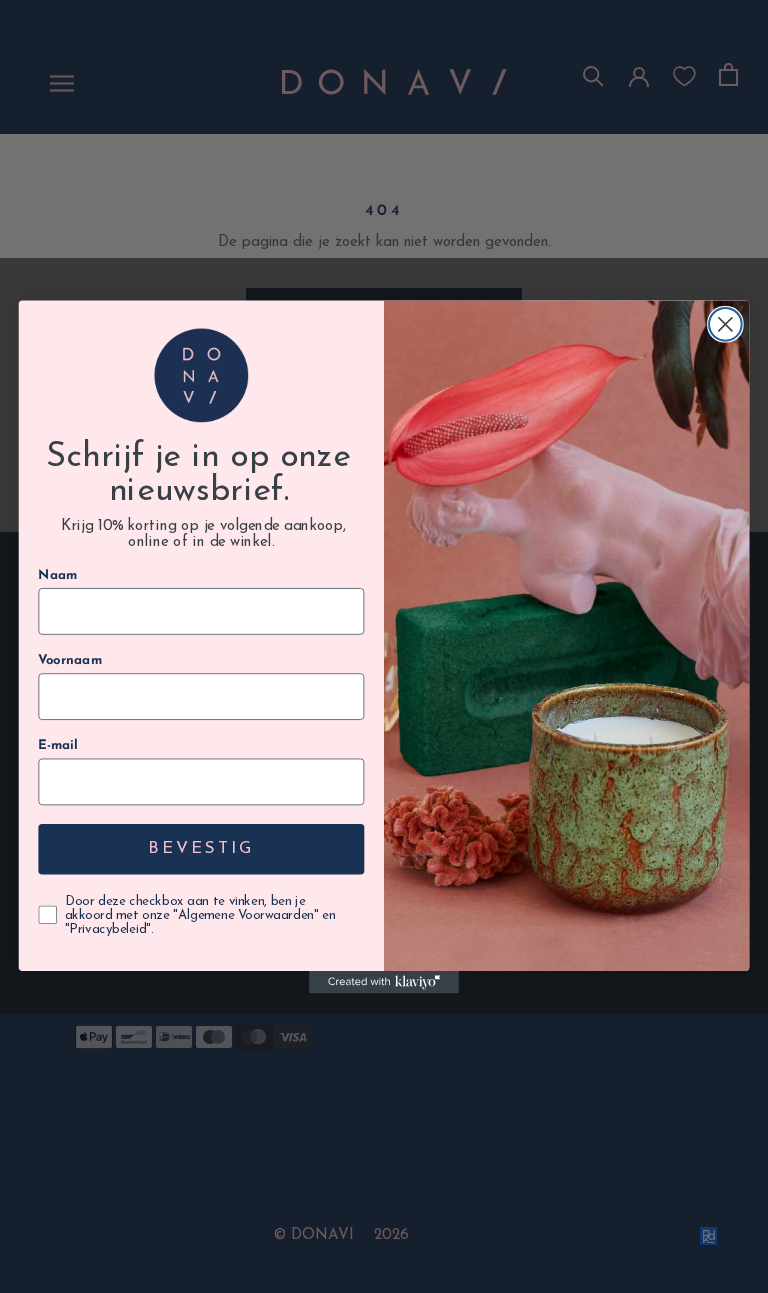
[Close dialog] (725, 323)
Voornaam (70, 660)
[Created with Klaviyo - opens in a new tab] (384, 982)
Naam (57, 575)
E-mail (57, 745)
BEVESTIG (201, 848)
